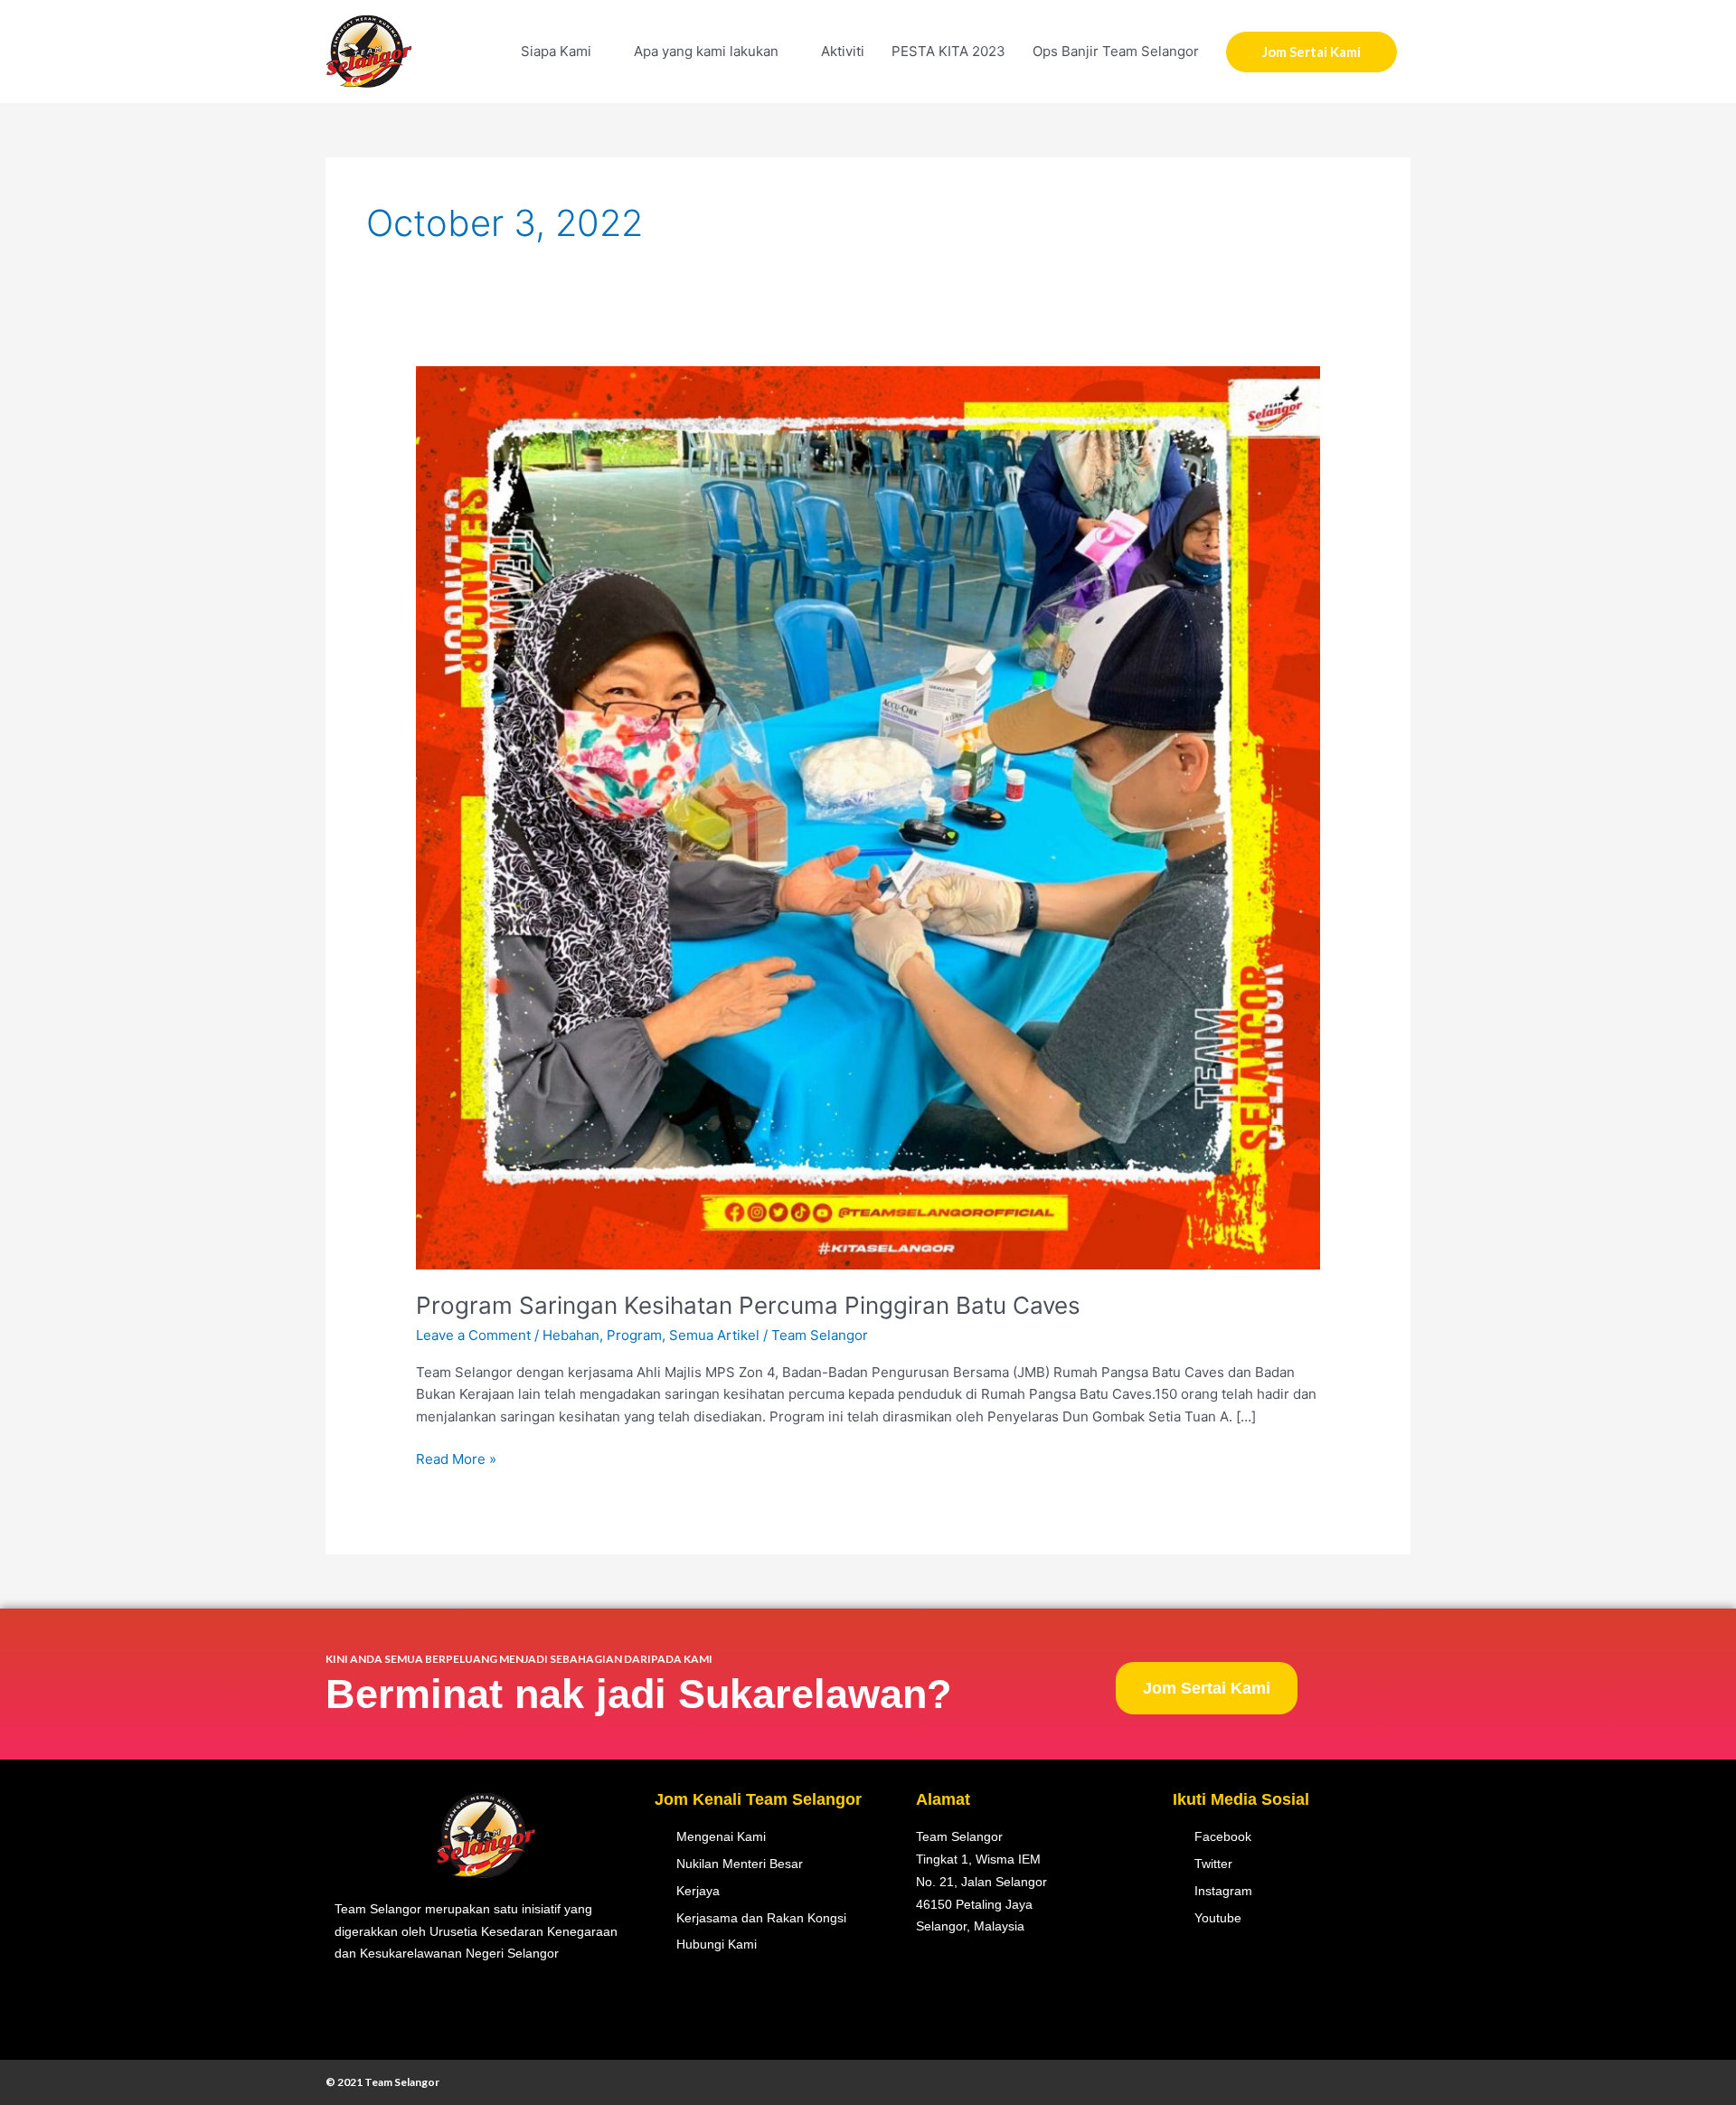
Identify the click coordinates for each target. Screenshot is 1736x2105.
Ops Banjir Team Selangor (1116, 51)
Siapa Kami (556, 51)
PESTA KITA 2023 (948, 51)
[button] (1311, 52)
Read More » (456, 1458)
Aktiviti (843, 51)
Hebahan (571, 1335)
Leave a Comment (473, 1335)
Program (634, 1335)
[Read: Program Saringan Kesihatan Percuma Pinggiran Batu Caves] (868, 817)
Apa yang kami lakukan (706, 51)
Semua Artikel (714, 1335)
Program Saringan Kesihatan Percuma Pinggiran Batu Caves (748, 1305)
